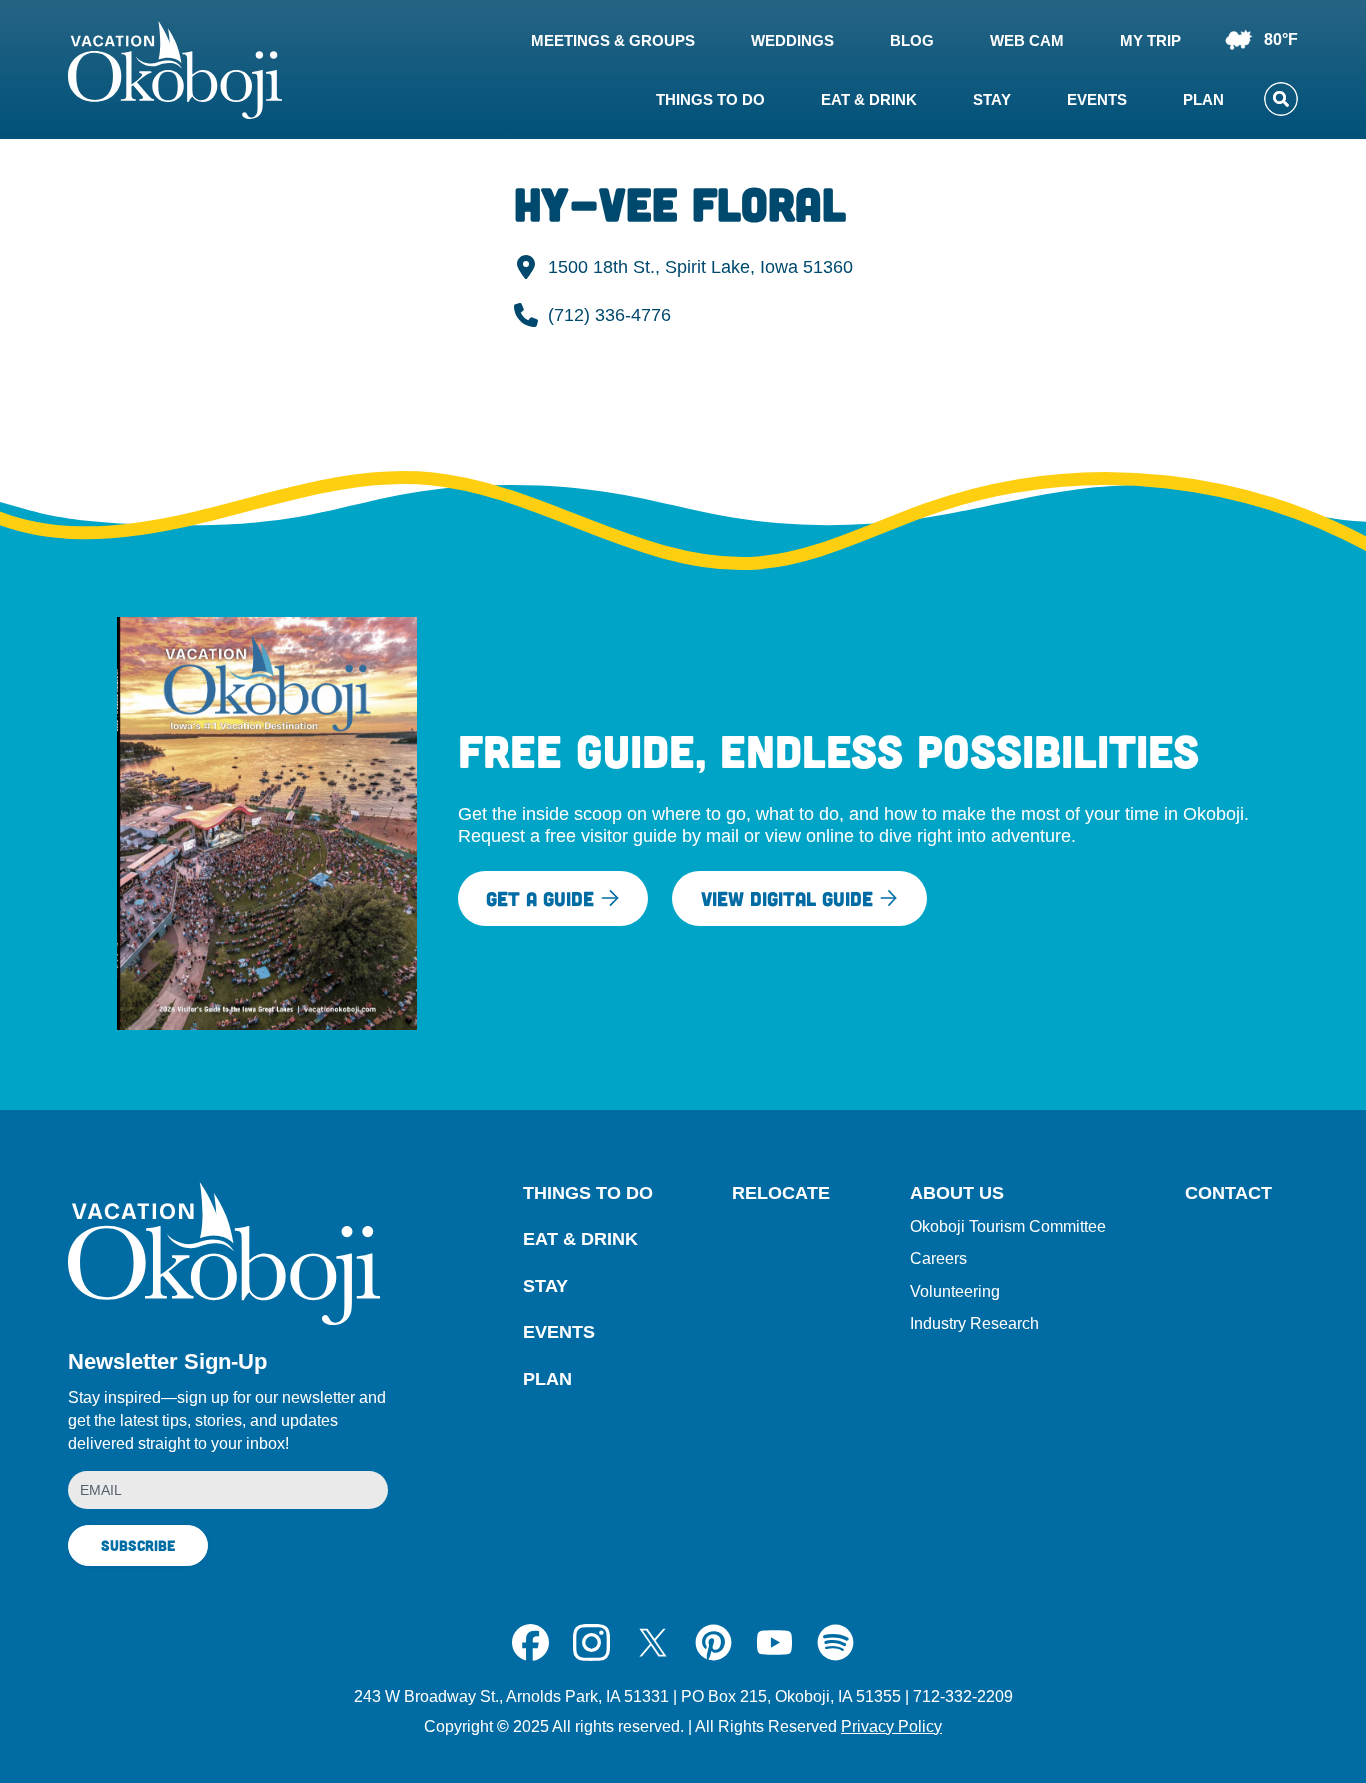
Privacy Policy (891, 1726)
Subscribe (138, 1545)
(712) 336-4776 (609, 315)
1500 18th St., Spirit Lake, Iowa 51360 (700, 267)
